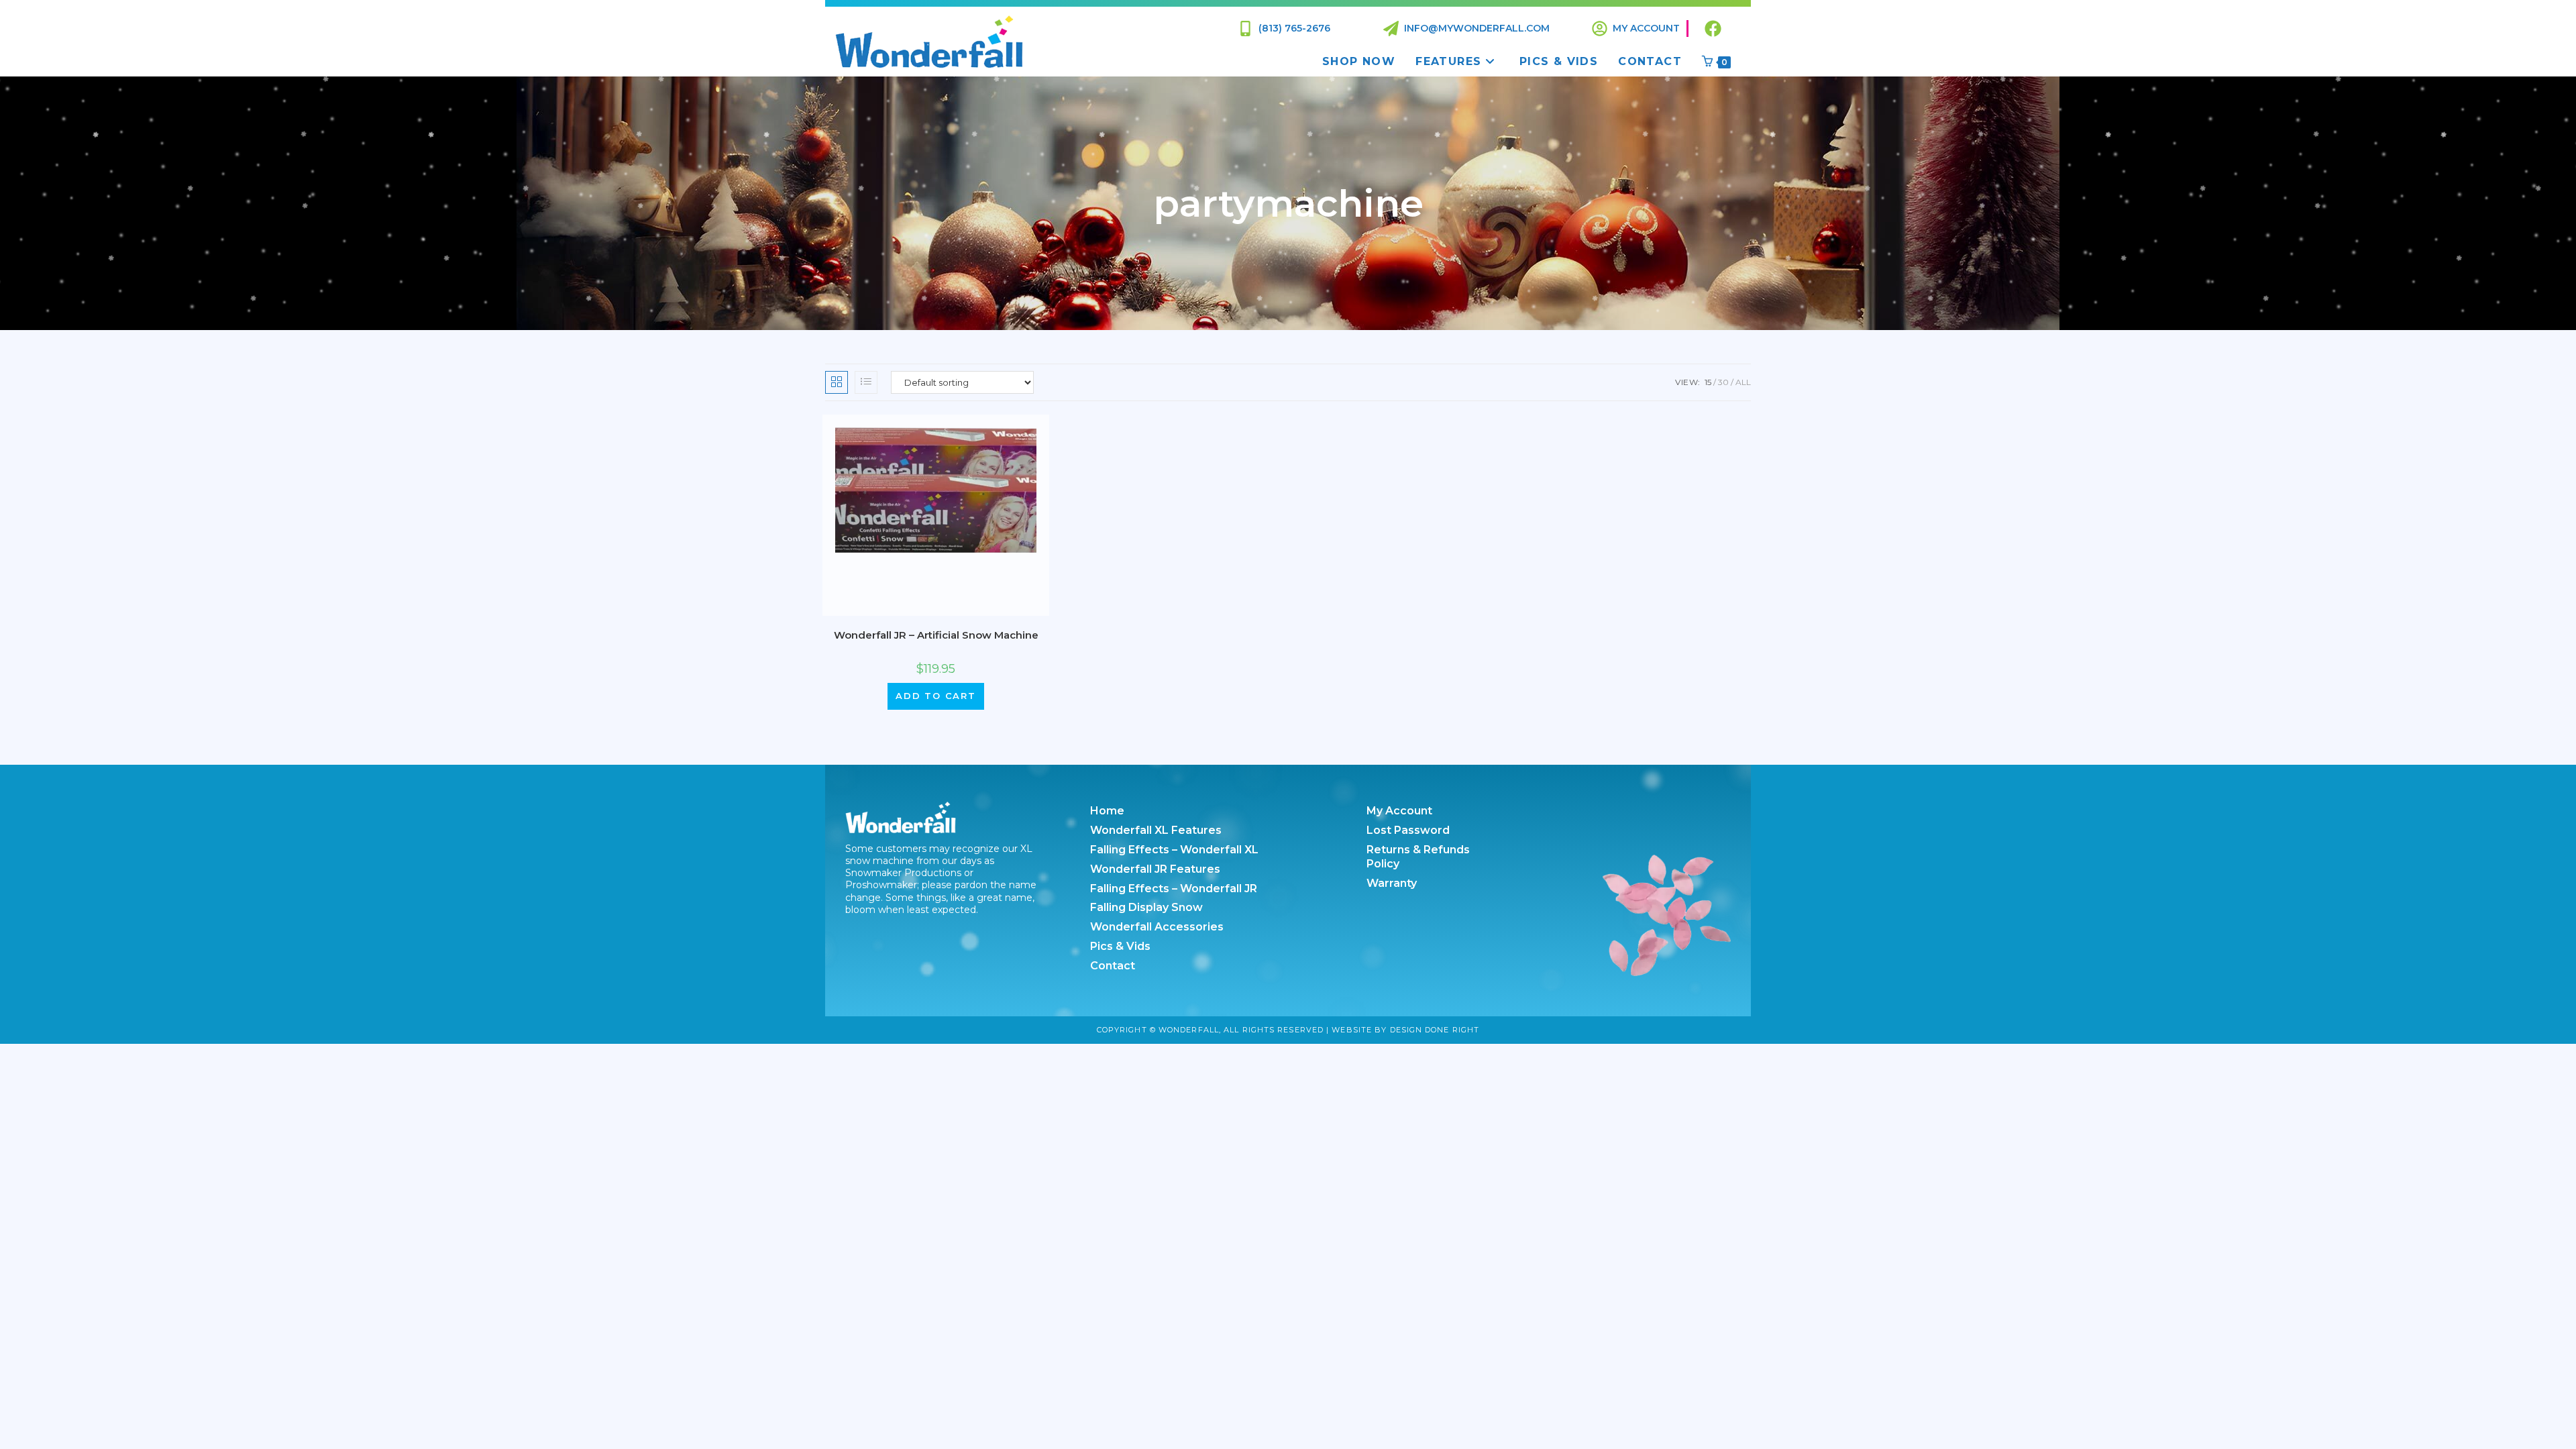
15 (1708, 382)
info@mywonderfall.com (1477, 28)
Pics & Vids (1120, 946)
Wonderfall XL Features (1156, 830)
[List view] (866, 382)
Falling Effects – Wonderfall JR (1174, 889)
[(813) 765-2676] (1245, 29)
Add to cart (936, 696)
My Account (1399, 811)
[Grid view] (837, 382)
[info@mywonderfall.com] (1391, 29)
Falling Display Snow (1146, 907)
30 (1723, 382)
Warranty (1392, 883)
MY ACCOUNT (1646, 28)
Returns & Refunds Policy (1418, 857)
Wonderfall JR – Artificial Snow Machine (936, 635)
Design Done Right (1435, 1030)
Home (1107, 811)
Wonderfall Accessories (1157, 927)
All (1743, 382)
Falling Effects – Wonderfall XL (1174, 850)
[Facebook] (1713, 29)
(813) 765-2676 (1294, 28)
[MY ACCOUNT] (1600, 29)
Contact (1113, 966)
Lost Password (1408, 830)
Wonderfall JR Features (1155, 869)
